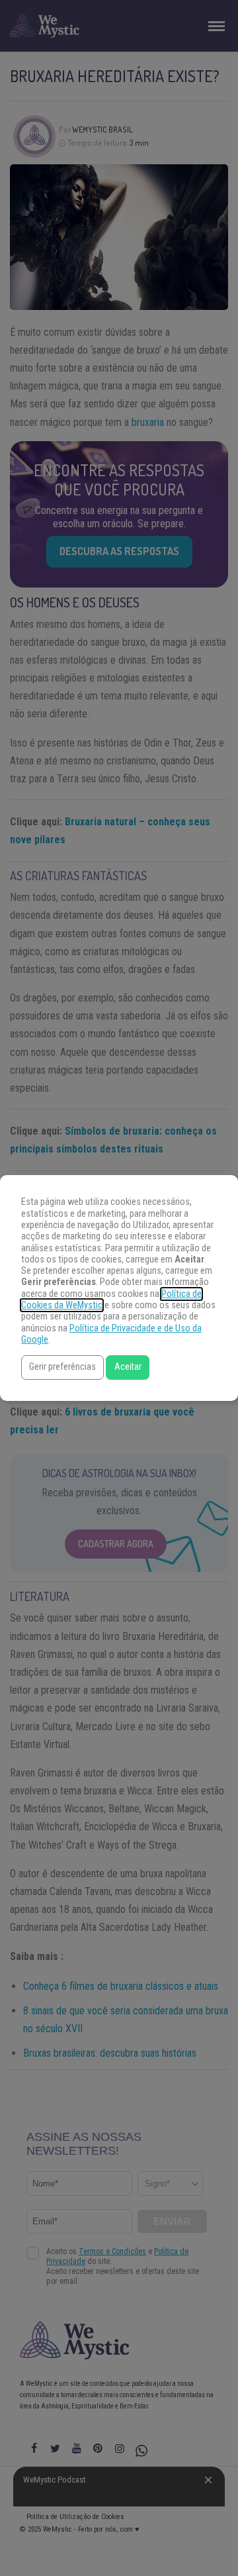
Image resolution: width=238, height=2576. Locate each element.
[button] (62, 1367)
